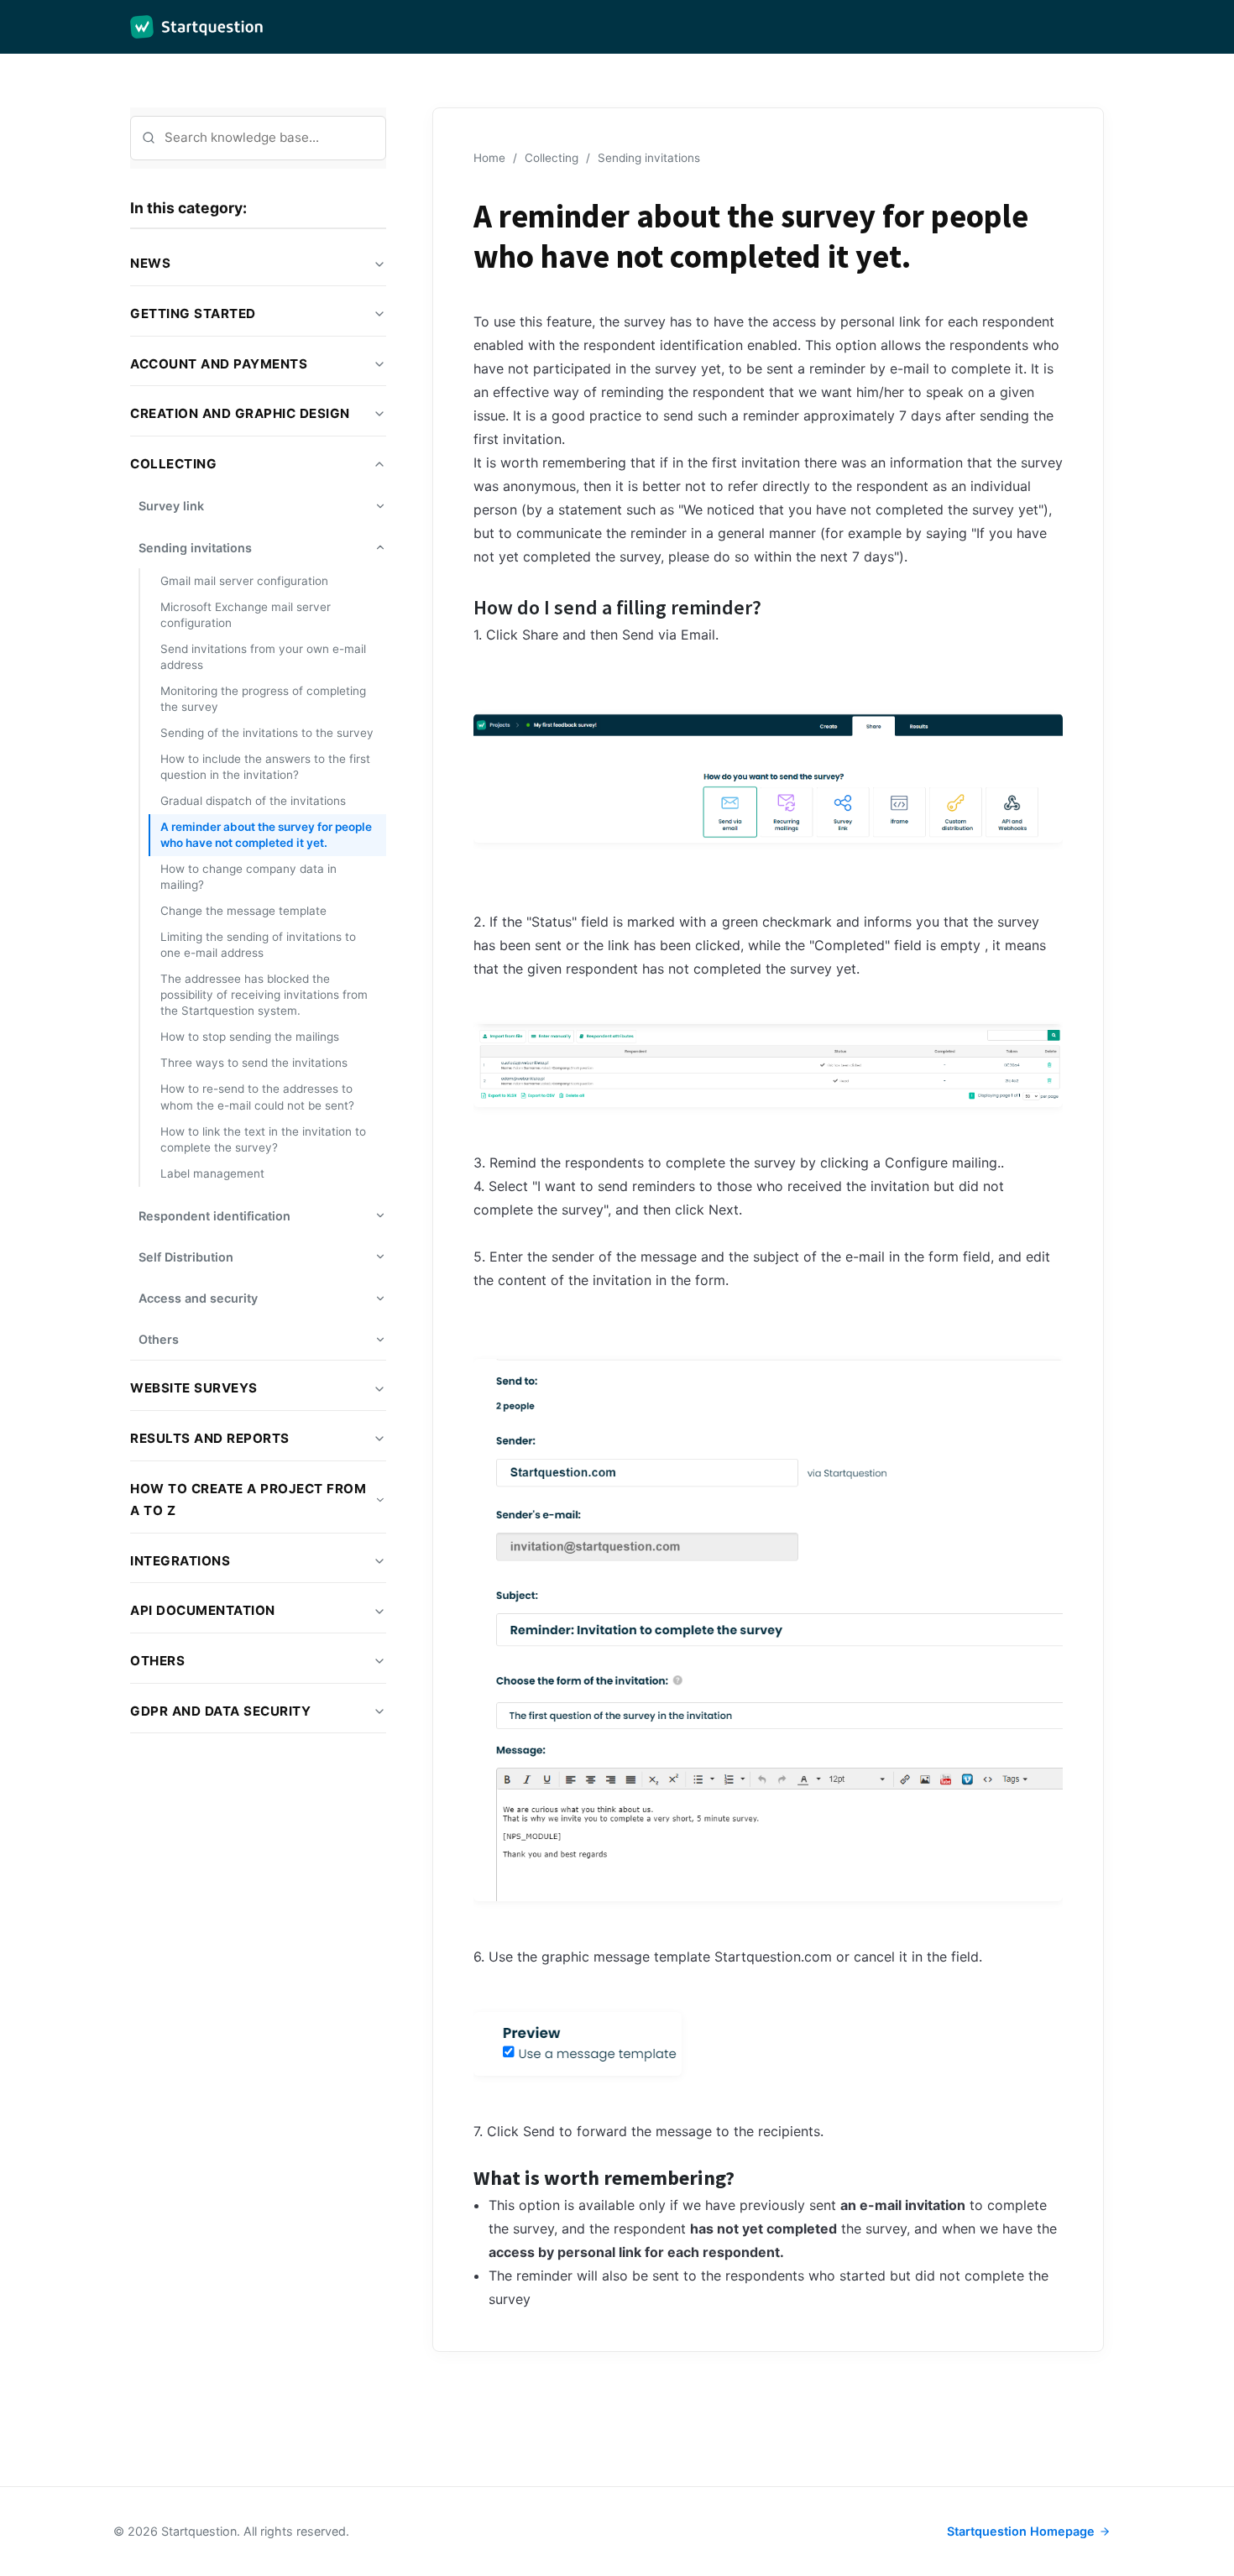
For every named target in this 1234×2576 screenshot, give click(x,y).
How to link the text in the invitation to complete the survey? (263, 1139)
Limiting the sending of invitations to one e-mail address (258, 945)
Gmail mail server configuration (244, 581)
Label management (212, 1173)
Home (489, 158)
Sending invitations (649, 158)
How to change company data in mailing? (248, 877)
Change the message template (243, 911)
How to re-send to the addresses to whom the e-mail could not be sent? (257, 1097)
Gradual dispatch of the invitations (253, 801)
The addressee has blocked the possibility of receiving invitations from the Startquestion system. (264, 995)
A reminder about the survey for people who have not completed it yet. (266, 835)
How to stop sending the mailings (250, 1037)
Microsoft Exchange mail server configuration (246, 615)
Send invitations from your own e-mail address (263, 657)
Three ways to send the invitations (254, 1063)
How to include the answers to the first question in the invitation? (265, 767)
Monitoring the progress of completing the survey (263, 699)
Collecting (552, 158)
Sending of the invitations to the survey (267, 733)
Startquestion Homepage (1021, 2531)
